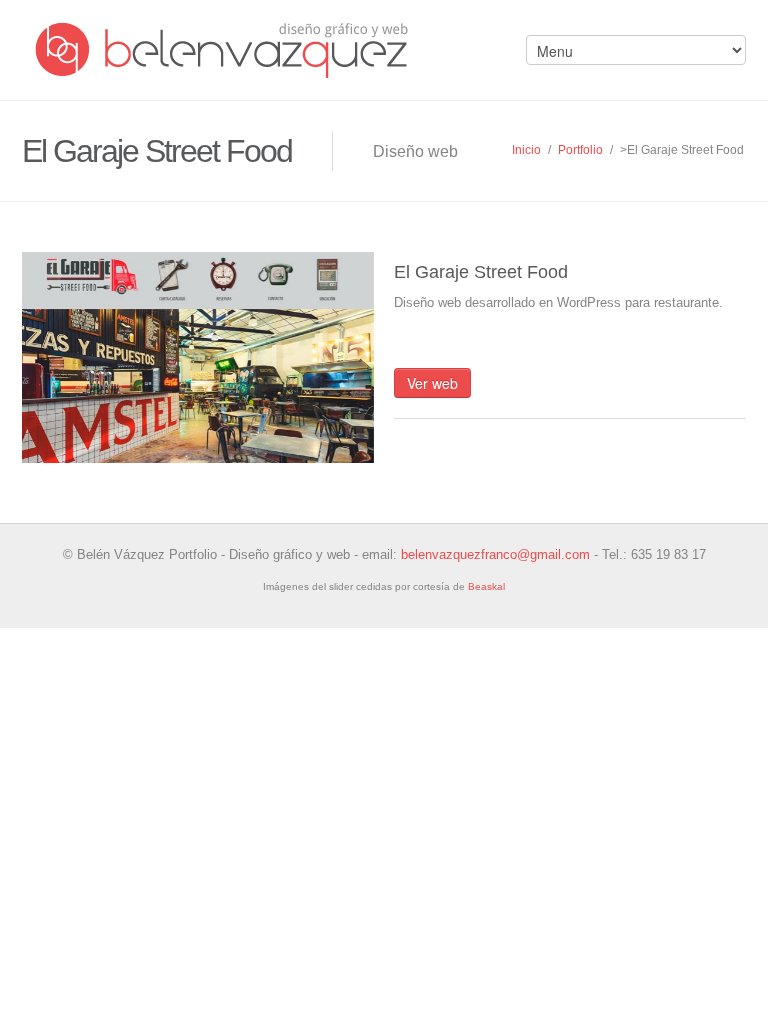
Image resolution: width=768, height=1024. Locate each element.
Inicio (526, 150)
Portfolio (580, 150)
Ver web (432, 383)
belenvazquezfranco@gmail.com (495, 554)
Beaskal (486, 586)
